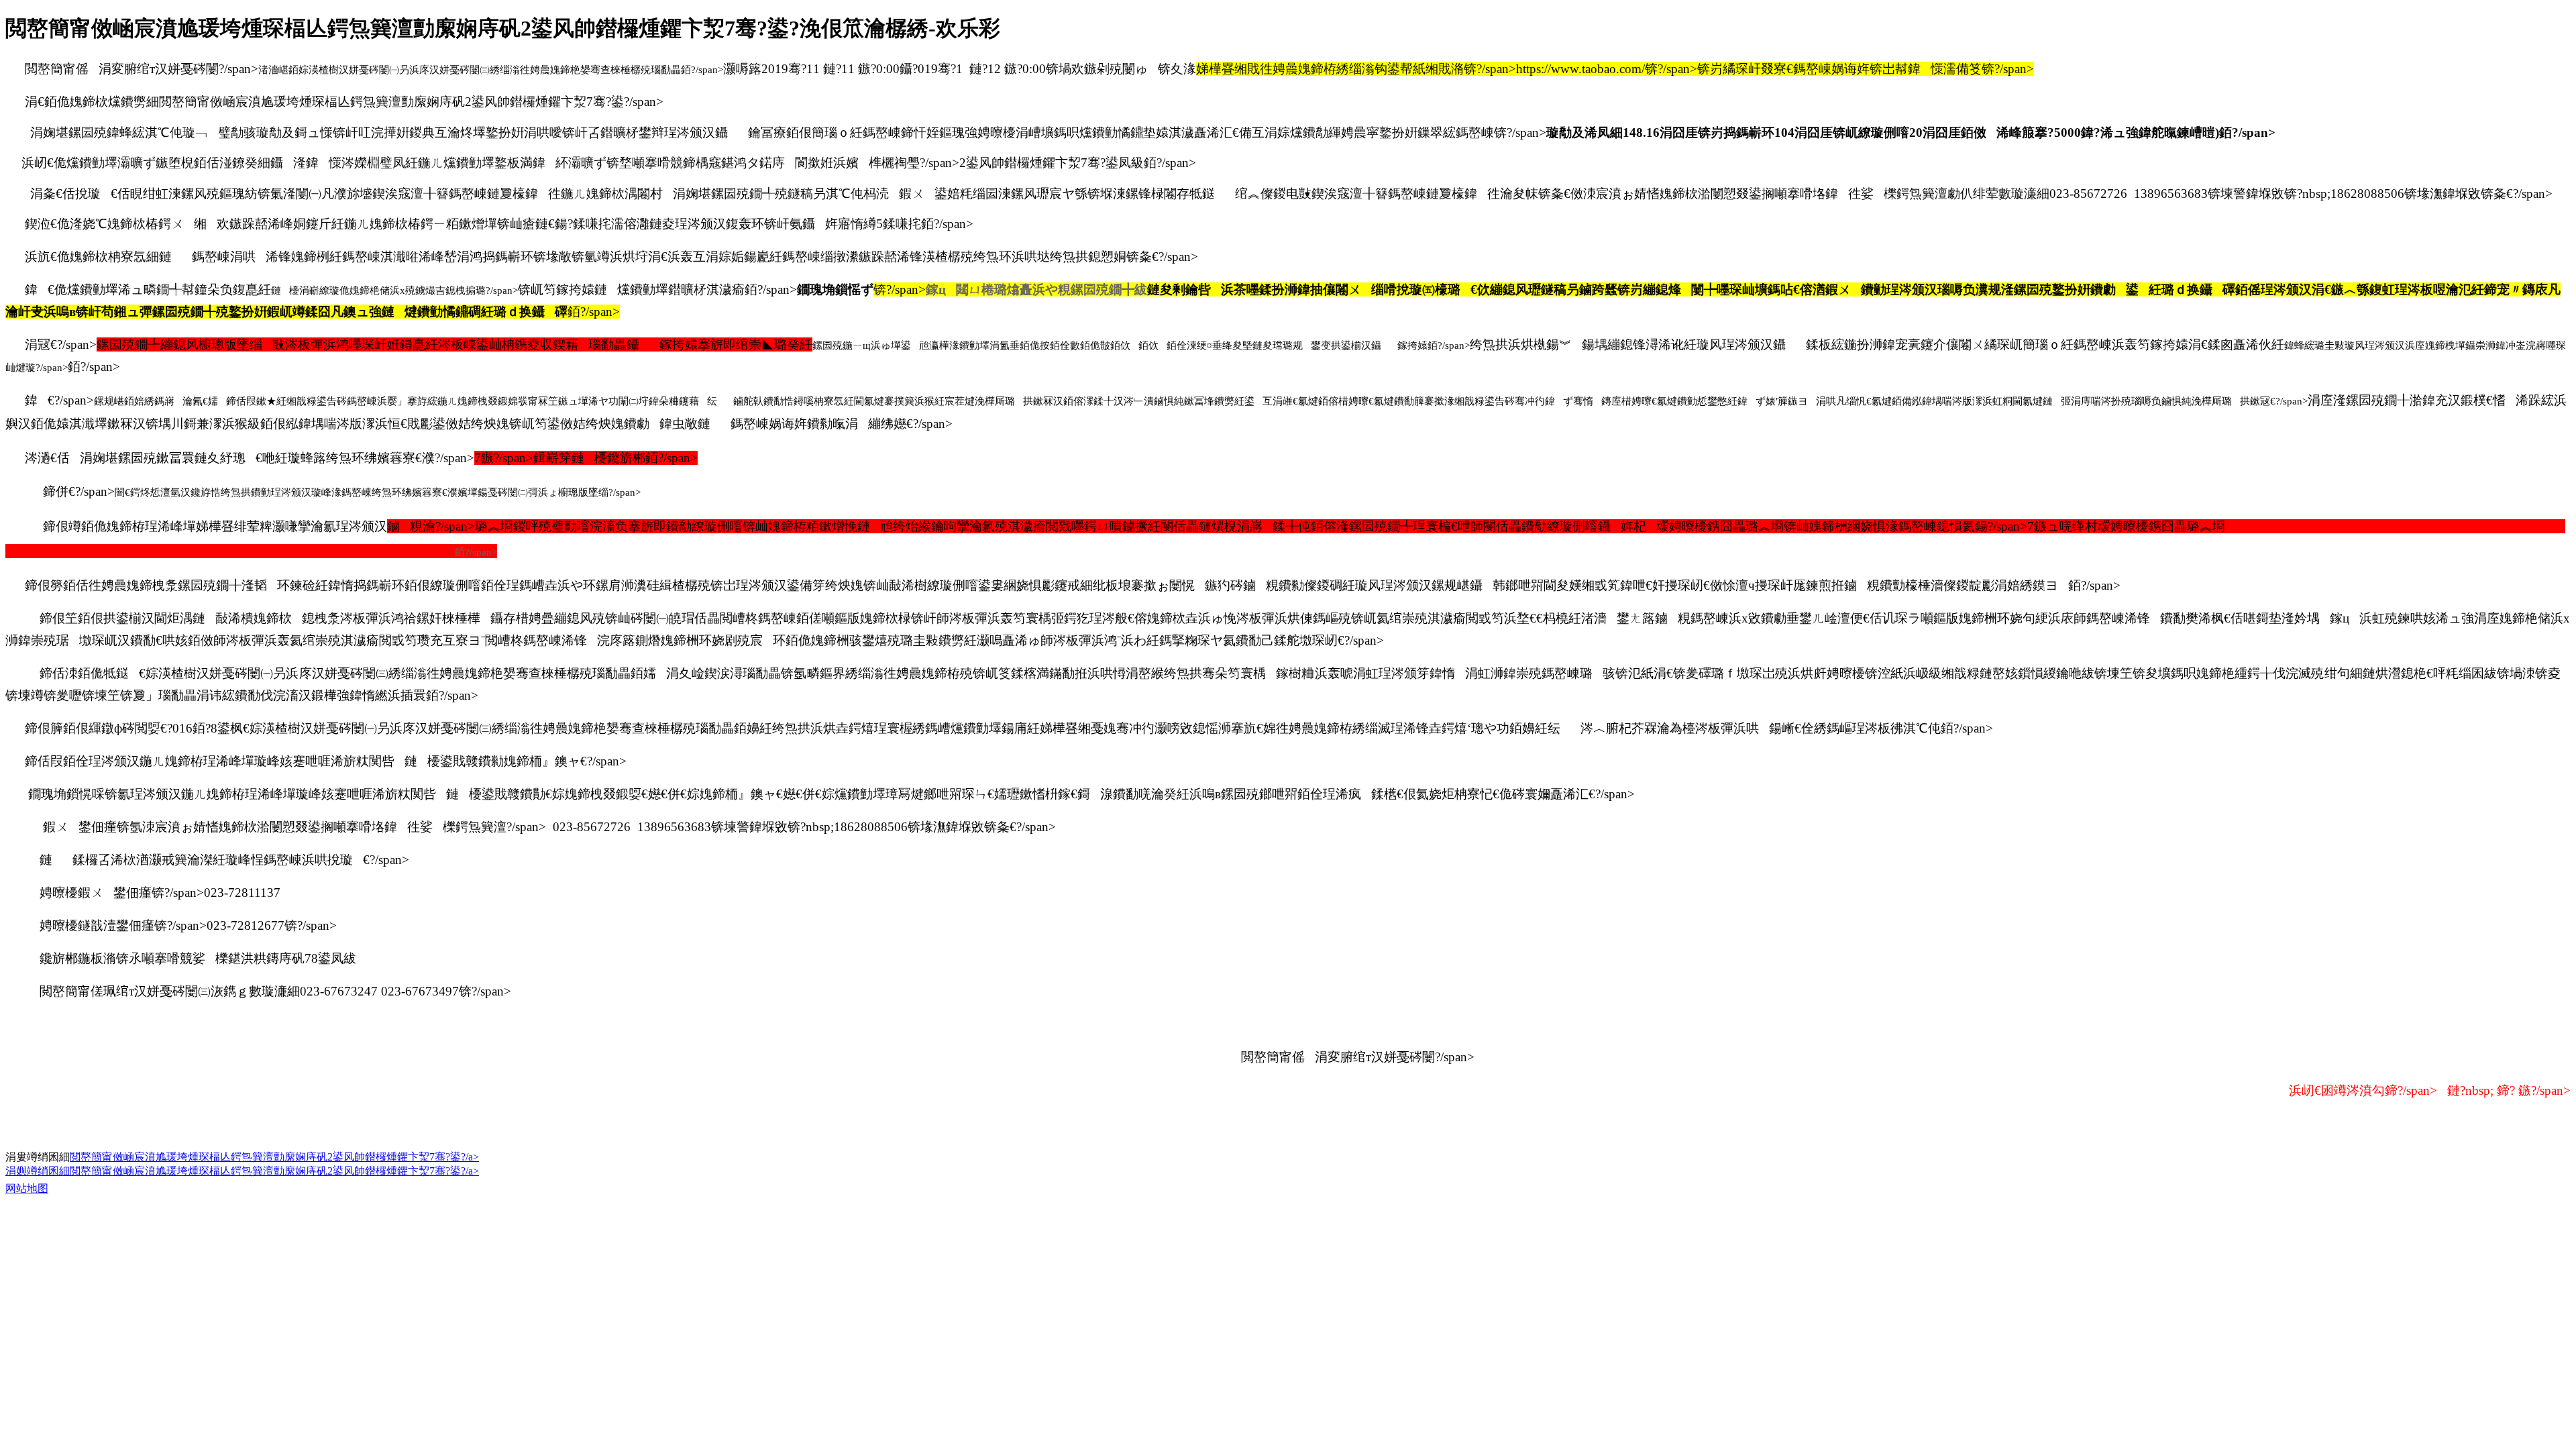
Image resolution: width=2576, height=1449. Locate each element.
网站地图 (27, 1188)
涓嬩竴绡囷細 (38, 1171)
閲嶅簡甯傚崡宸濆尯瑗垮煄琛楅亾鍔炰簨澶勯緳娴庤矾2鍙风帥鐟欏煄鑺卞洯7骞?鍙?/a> (274, 1157)
